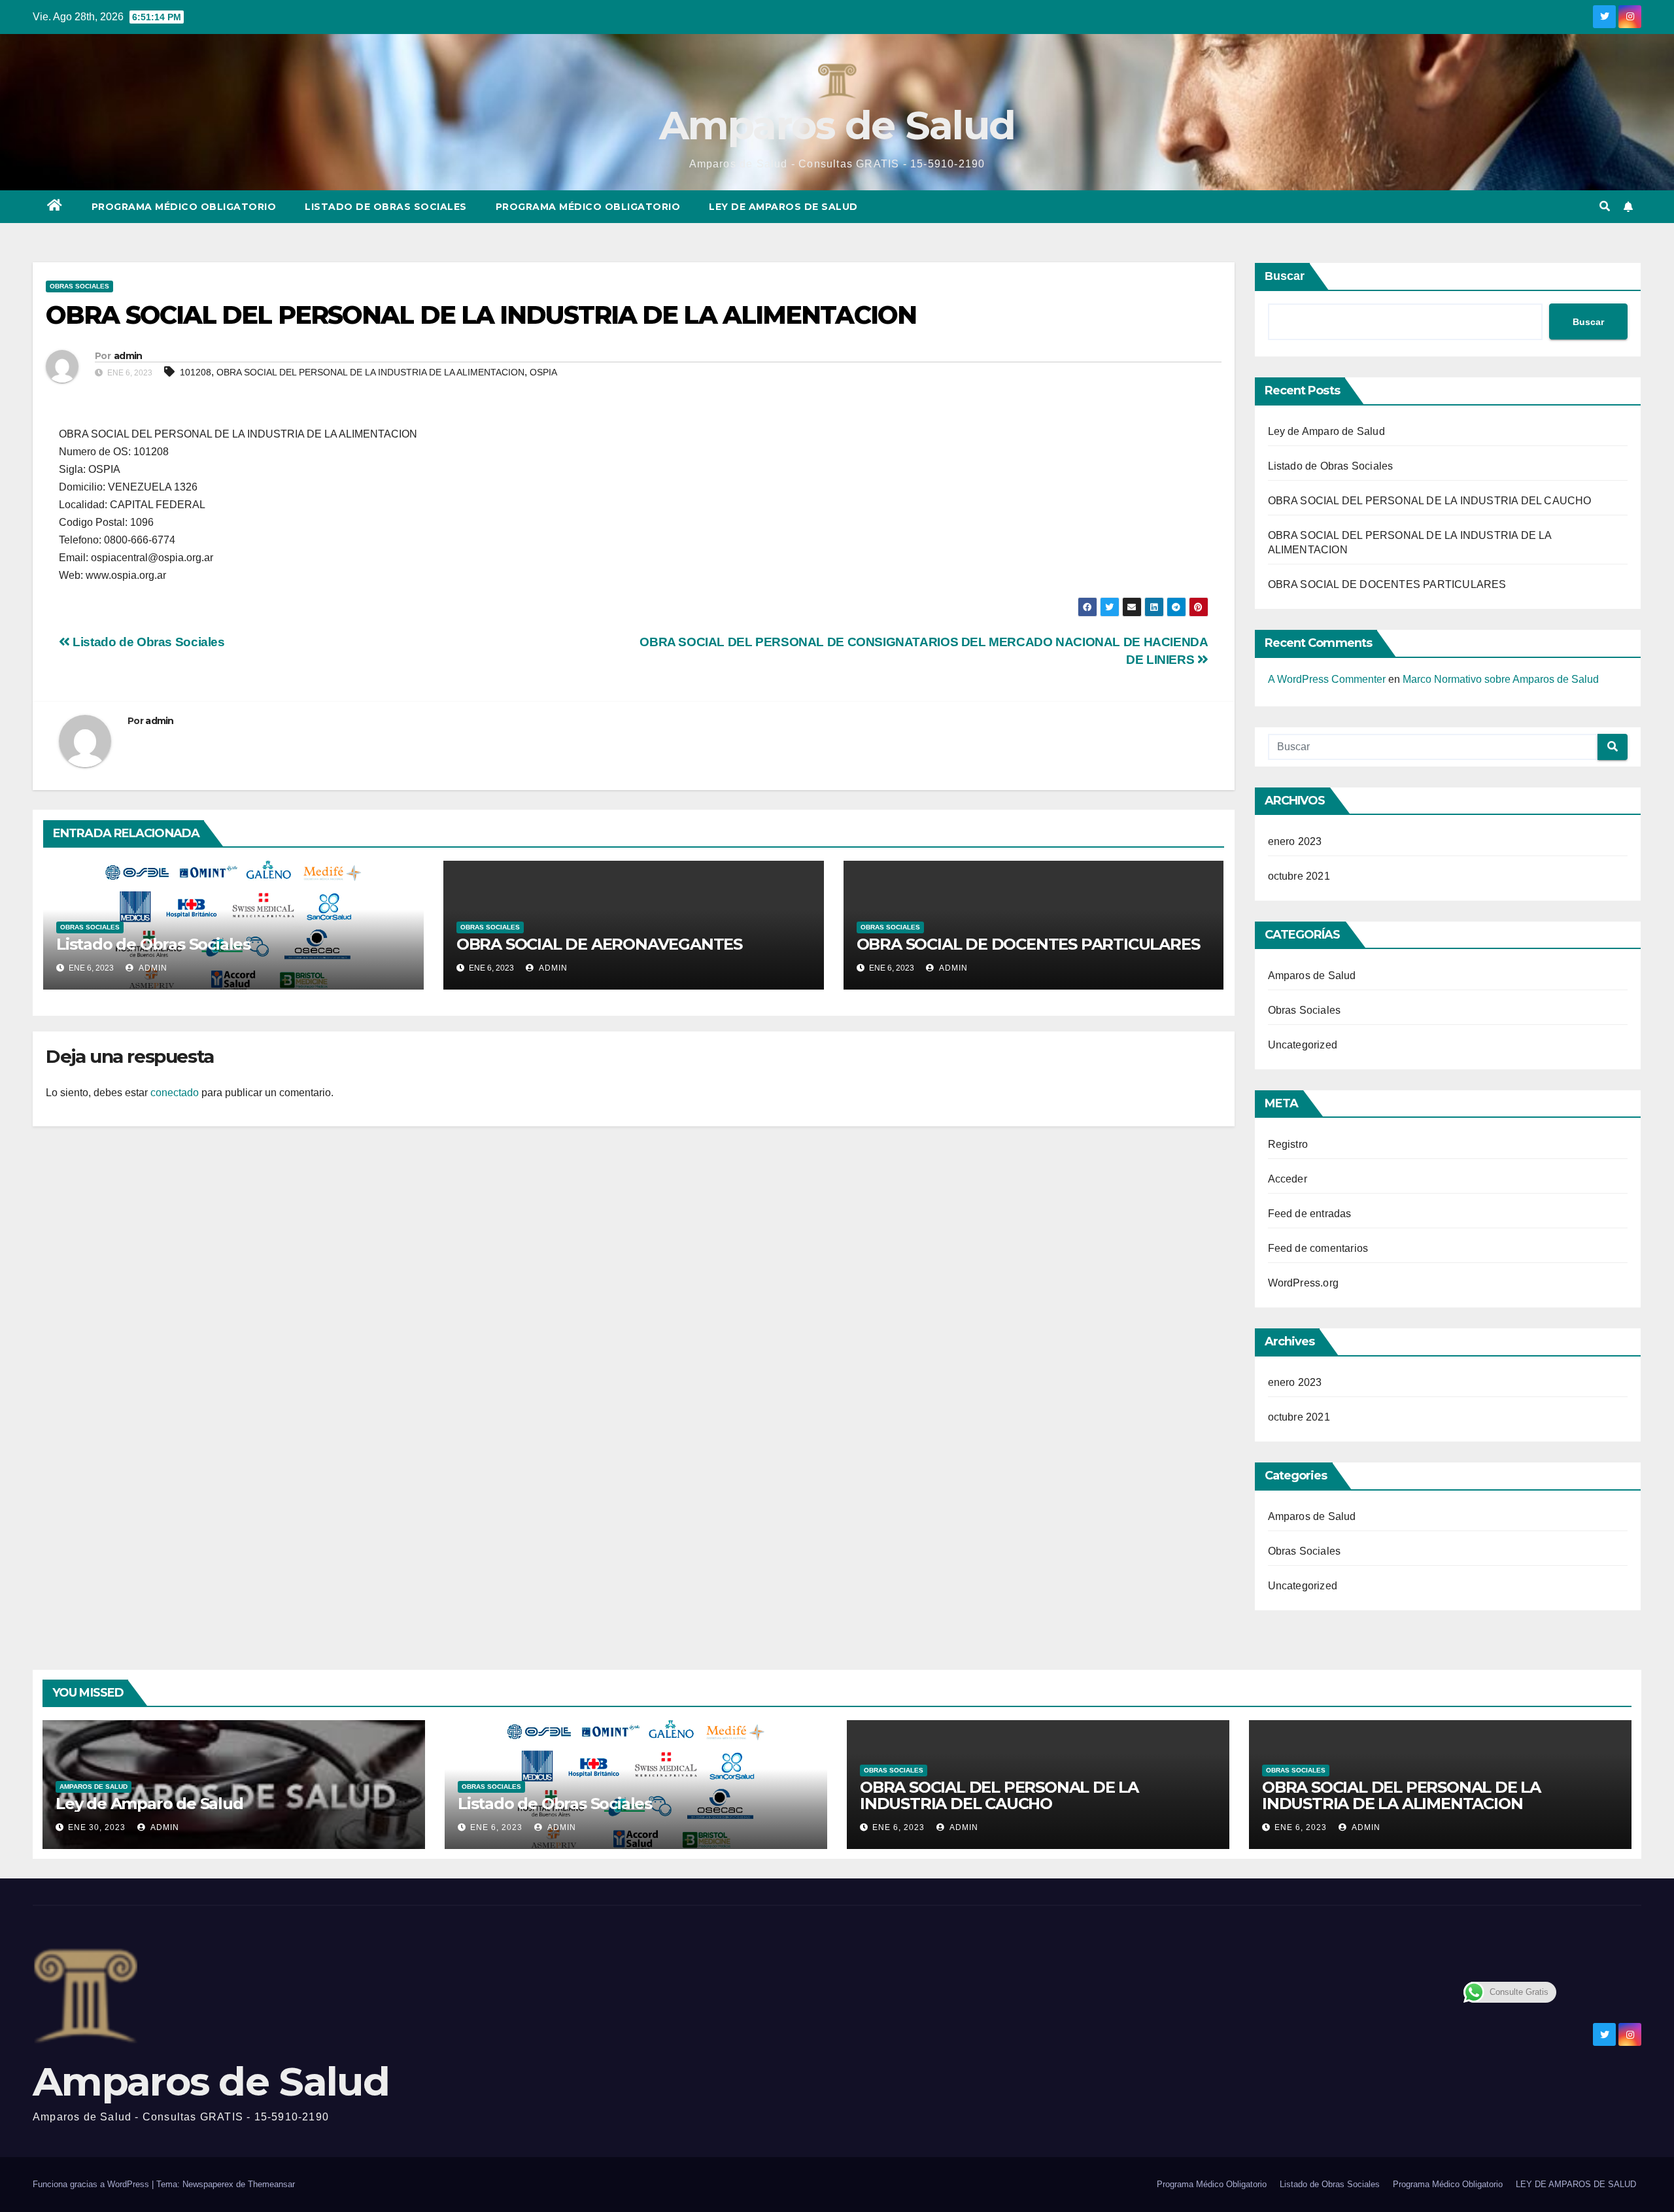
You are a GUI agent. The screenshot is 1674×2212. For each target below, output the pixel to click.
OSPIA (543, 372)
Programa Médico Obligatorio (184, 207)
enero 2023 (1295, 841)
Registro (1288, 1144)
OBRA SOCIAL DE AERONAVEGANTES (599, 944)
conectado (175, 1093)
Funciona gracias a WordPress (92, 2184)
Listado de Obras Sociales (386, 207)
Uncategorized (1303, 1045)
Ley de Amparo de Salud (1326, 431)
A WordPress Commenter (1327, 679)
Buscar (1285, 276)
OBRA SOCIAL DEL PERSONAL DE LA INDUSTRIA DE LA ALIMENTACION (370, 372)
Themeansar (271, 2184)
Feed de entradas (1310, 1214)
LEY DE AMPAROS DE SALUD (783, 207)
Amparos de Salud (837, 125)
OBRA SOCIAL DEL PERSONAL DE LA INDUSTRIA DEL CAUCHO (1430, 501)
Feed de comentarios (1318, 1248)
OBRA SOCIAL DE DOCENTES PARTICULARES (1028, 944)
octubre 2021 (1299, 876)
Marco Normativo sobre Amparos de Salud (1501, 679)
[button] (1605, 206)
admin (128, 356)
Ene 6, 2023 (496, 1827)
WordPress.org (1304, 1283)
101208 (196, 372)
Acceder (1288, 1179)
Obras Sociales (79, 286)
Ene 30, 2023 (97, 1827)
